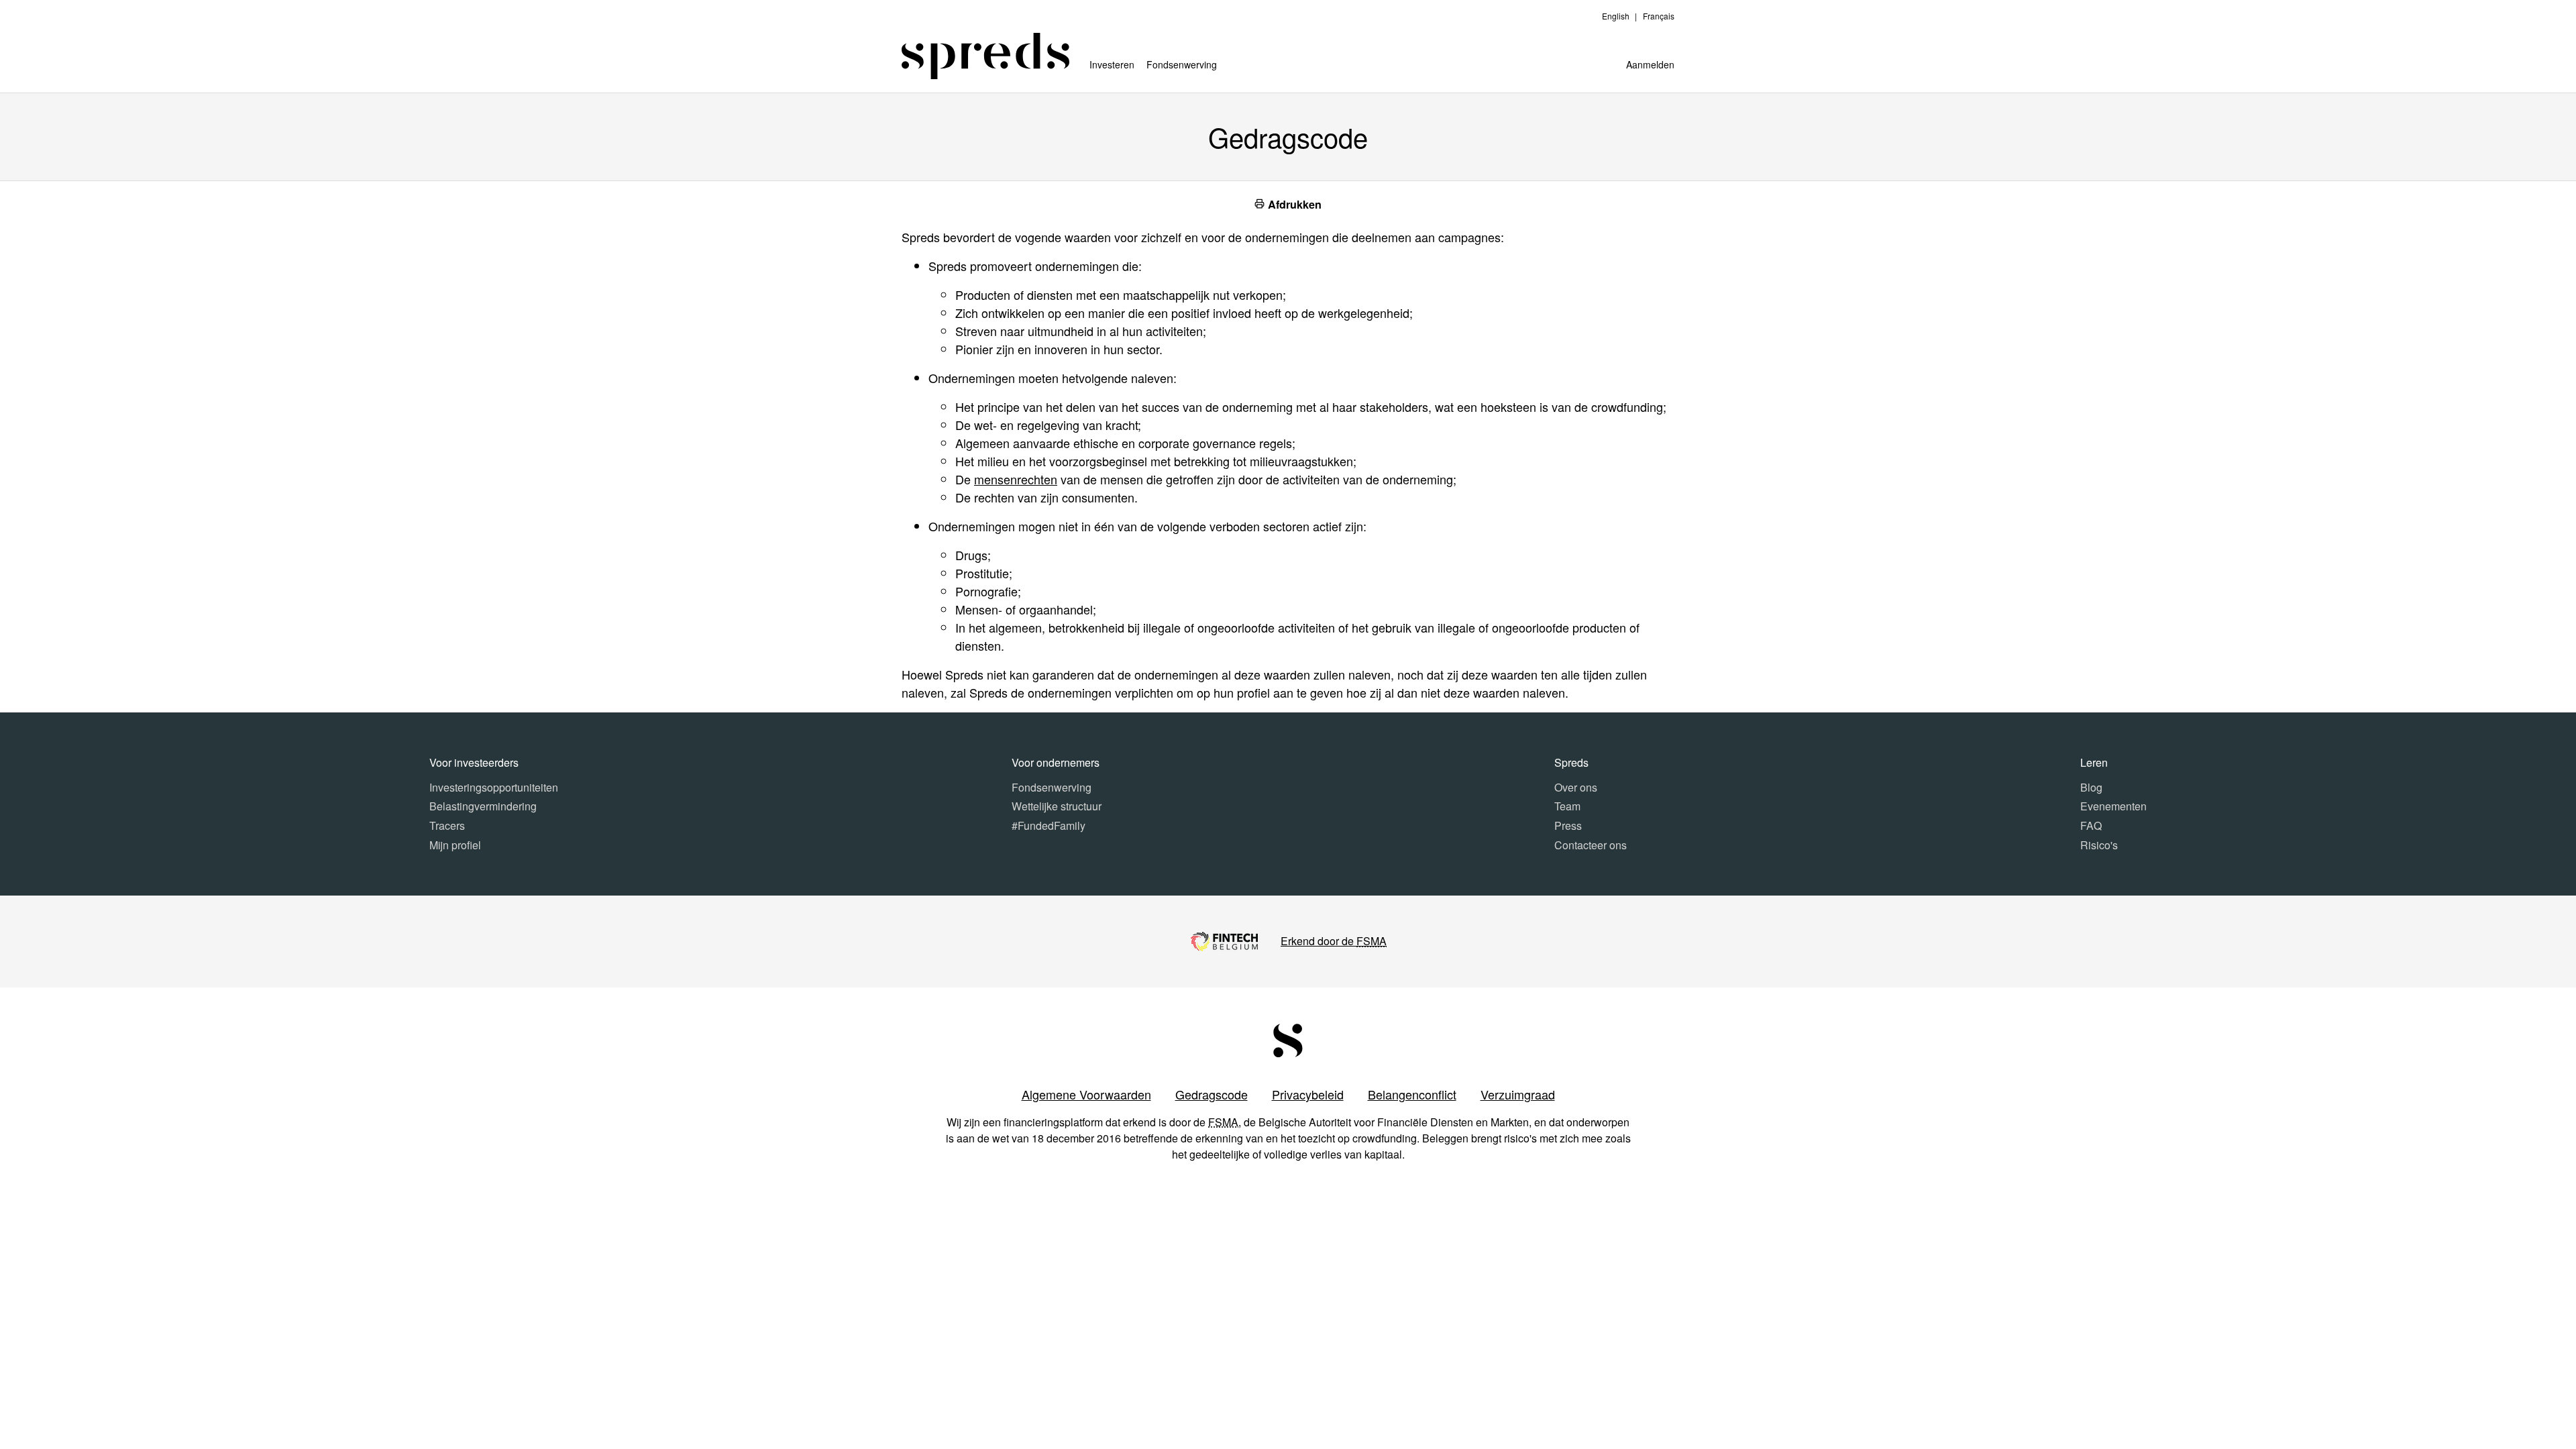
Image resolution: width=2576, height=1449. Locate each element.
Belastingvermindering (483, 806)
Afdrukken (1293, 204)
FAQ (2091, 825)
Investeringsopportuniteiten (494, 787)
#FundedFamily (1049, 825)
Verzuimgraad (1518, 1094)
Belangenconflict (1412, 1094)
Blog (2091, 787)
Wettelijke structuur (1057, 806)
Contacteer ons (1591, 845)
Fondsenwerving (1182, 64)
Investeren (1112, 64)
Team (1567, 806)
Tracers (447, 825)
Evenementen (2113, 806)
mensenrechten (1016, 479)
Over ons (1576, 787)
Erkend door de (1334, 941)
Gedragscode (1212, 1094)
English (1616, 16)
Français (1659, 16)
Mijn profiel (455, 845)
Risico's (2099, 845)
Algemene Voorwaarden (1086, 1094)
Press (1568, 825)
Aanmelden (1650, 64)
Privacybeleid (1308, 1094)
